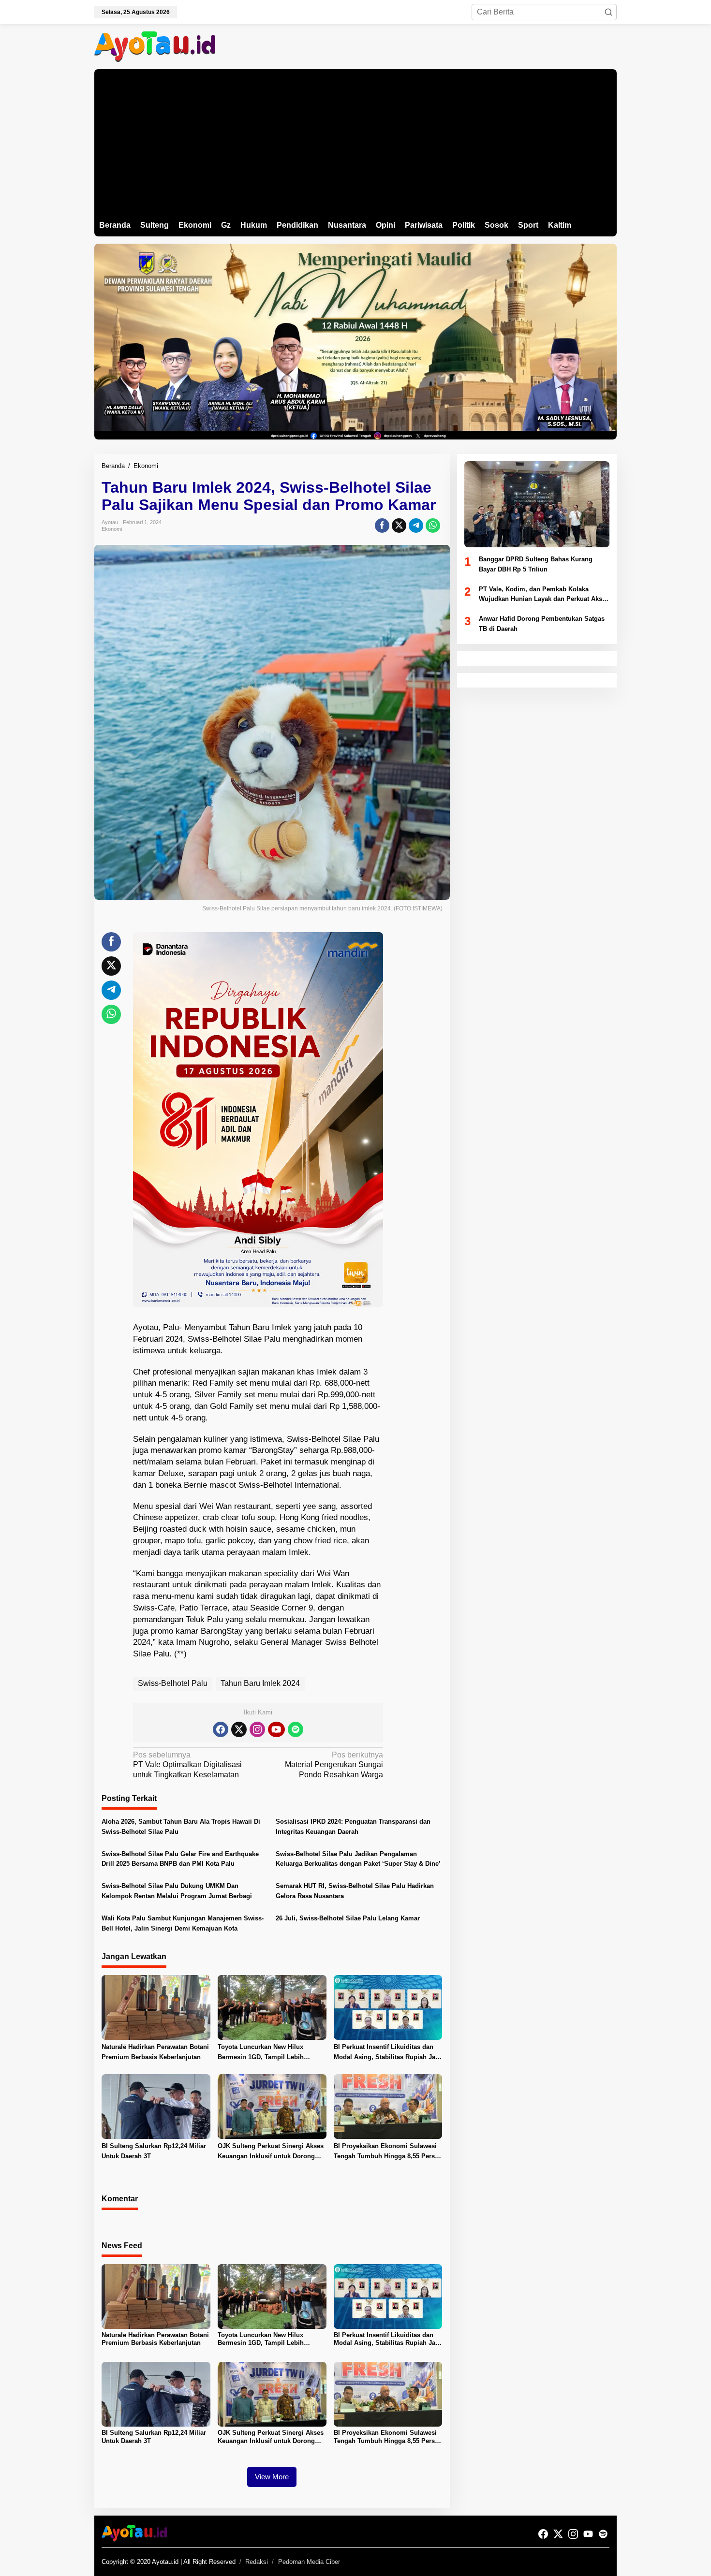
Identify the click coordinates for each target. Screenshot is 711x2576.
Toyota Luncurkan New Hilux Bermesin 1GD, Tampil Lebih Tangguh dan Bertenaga (261, 2053)
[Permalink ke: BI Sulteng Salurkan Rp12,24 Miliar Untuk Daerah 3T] (156, 2106)
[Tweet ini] (399, 526)
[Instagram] (257, 1729)
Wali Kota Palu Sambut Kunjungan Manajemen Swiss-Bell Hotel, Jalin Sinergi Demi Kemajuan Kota (183, 1923)
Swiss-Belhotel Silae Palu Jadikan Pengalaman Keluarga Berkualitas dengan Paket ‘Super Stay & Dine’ (358, 1859)
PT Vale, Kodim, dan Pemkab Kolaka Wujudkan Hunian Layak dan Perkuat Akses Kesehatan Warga (544, 595)
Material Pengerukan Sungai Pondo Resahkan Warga (334, 1765)
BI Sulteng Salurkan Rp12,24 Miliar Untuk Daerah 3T (154, 2151)
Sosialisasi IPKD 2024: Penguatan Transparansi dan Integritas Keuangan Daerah (353, 1827)
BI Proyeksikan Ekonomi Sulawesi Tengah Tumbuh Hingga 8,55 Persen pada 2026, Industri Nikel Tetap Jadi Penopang (388, 2152)
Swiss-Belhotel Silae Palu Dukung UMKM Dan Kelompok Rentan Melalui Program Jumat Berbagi (177, 1891)
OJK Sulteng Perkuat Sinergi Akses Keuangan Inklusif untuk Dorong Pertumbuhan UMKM (271, 2152)
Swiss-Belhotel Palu (173, 1683)
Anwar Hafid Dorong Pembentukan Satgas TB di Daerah (542, 624)
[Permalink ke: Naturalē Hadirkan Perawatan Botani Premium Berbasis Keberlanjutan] (156, 2007)
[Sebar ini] (382, 526)
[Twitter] (239, 1729)
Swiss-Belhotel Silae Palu (234, 1339)
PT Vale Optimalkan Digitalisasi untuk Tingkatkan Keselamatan (187, 1765)
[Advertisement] (355, 142)
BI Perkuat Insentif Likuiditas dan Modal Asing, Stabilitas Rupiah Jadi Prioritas (387, 2053)
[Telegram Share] (416, 526)
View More (272, 2477)
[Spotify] (296, 1729)
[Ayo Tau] (155, 46)
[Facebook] (221, 1729)
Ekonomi (112, 529)
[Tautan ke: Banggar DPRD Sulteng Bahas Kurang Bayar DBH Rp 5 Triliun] (537, 504)
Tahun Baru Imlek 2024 (260, 1683)
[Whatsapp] (433, 526)
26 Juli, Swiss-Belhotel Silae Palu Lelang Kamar (348, 1918)
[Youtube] (276, 1729)
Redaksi (257, 2562)
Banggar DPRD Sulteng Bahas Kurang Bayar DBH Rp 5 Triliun (536, 564)
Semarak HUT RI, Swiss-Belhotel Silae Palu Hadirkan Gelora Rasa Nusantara (355, 1891)
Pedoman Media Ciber (309, 2562)
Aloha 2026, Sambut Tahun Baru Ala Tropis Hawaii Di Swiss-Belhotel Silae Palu (181, 1827)
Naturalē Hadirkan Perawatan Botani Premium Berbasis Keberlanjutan (155, 2052)
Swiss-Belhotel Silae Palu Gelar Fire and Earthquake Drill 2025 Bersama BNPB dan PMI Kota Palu (180, 1859)
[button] (608, 12)
